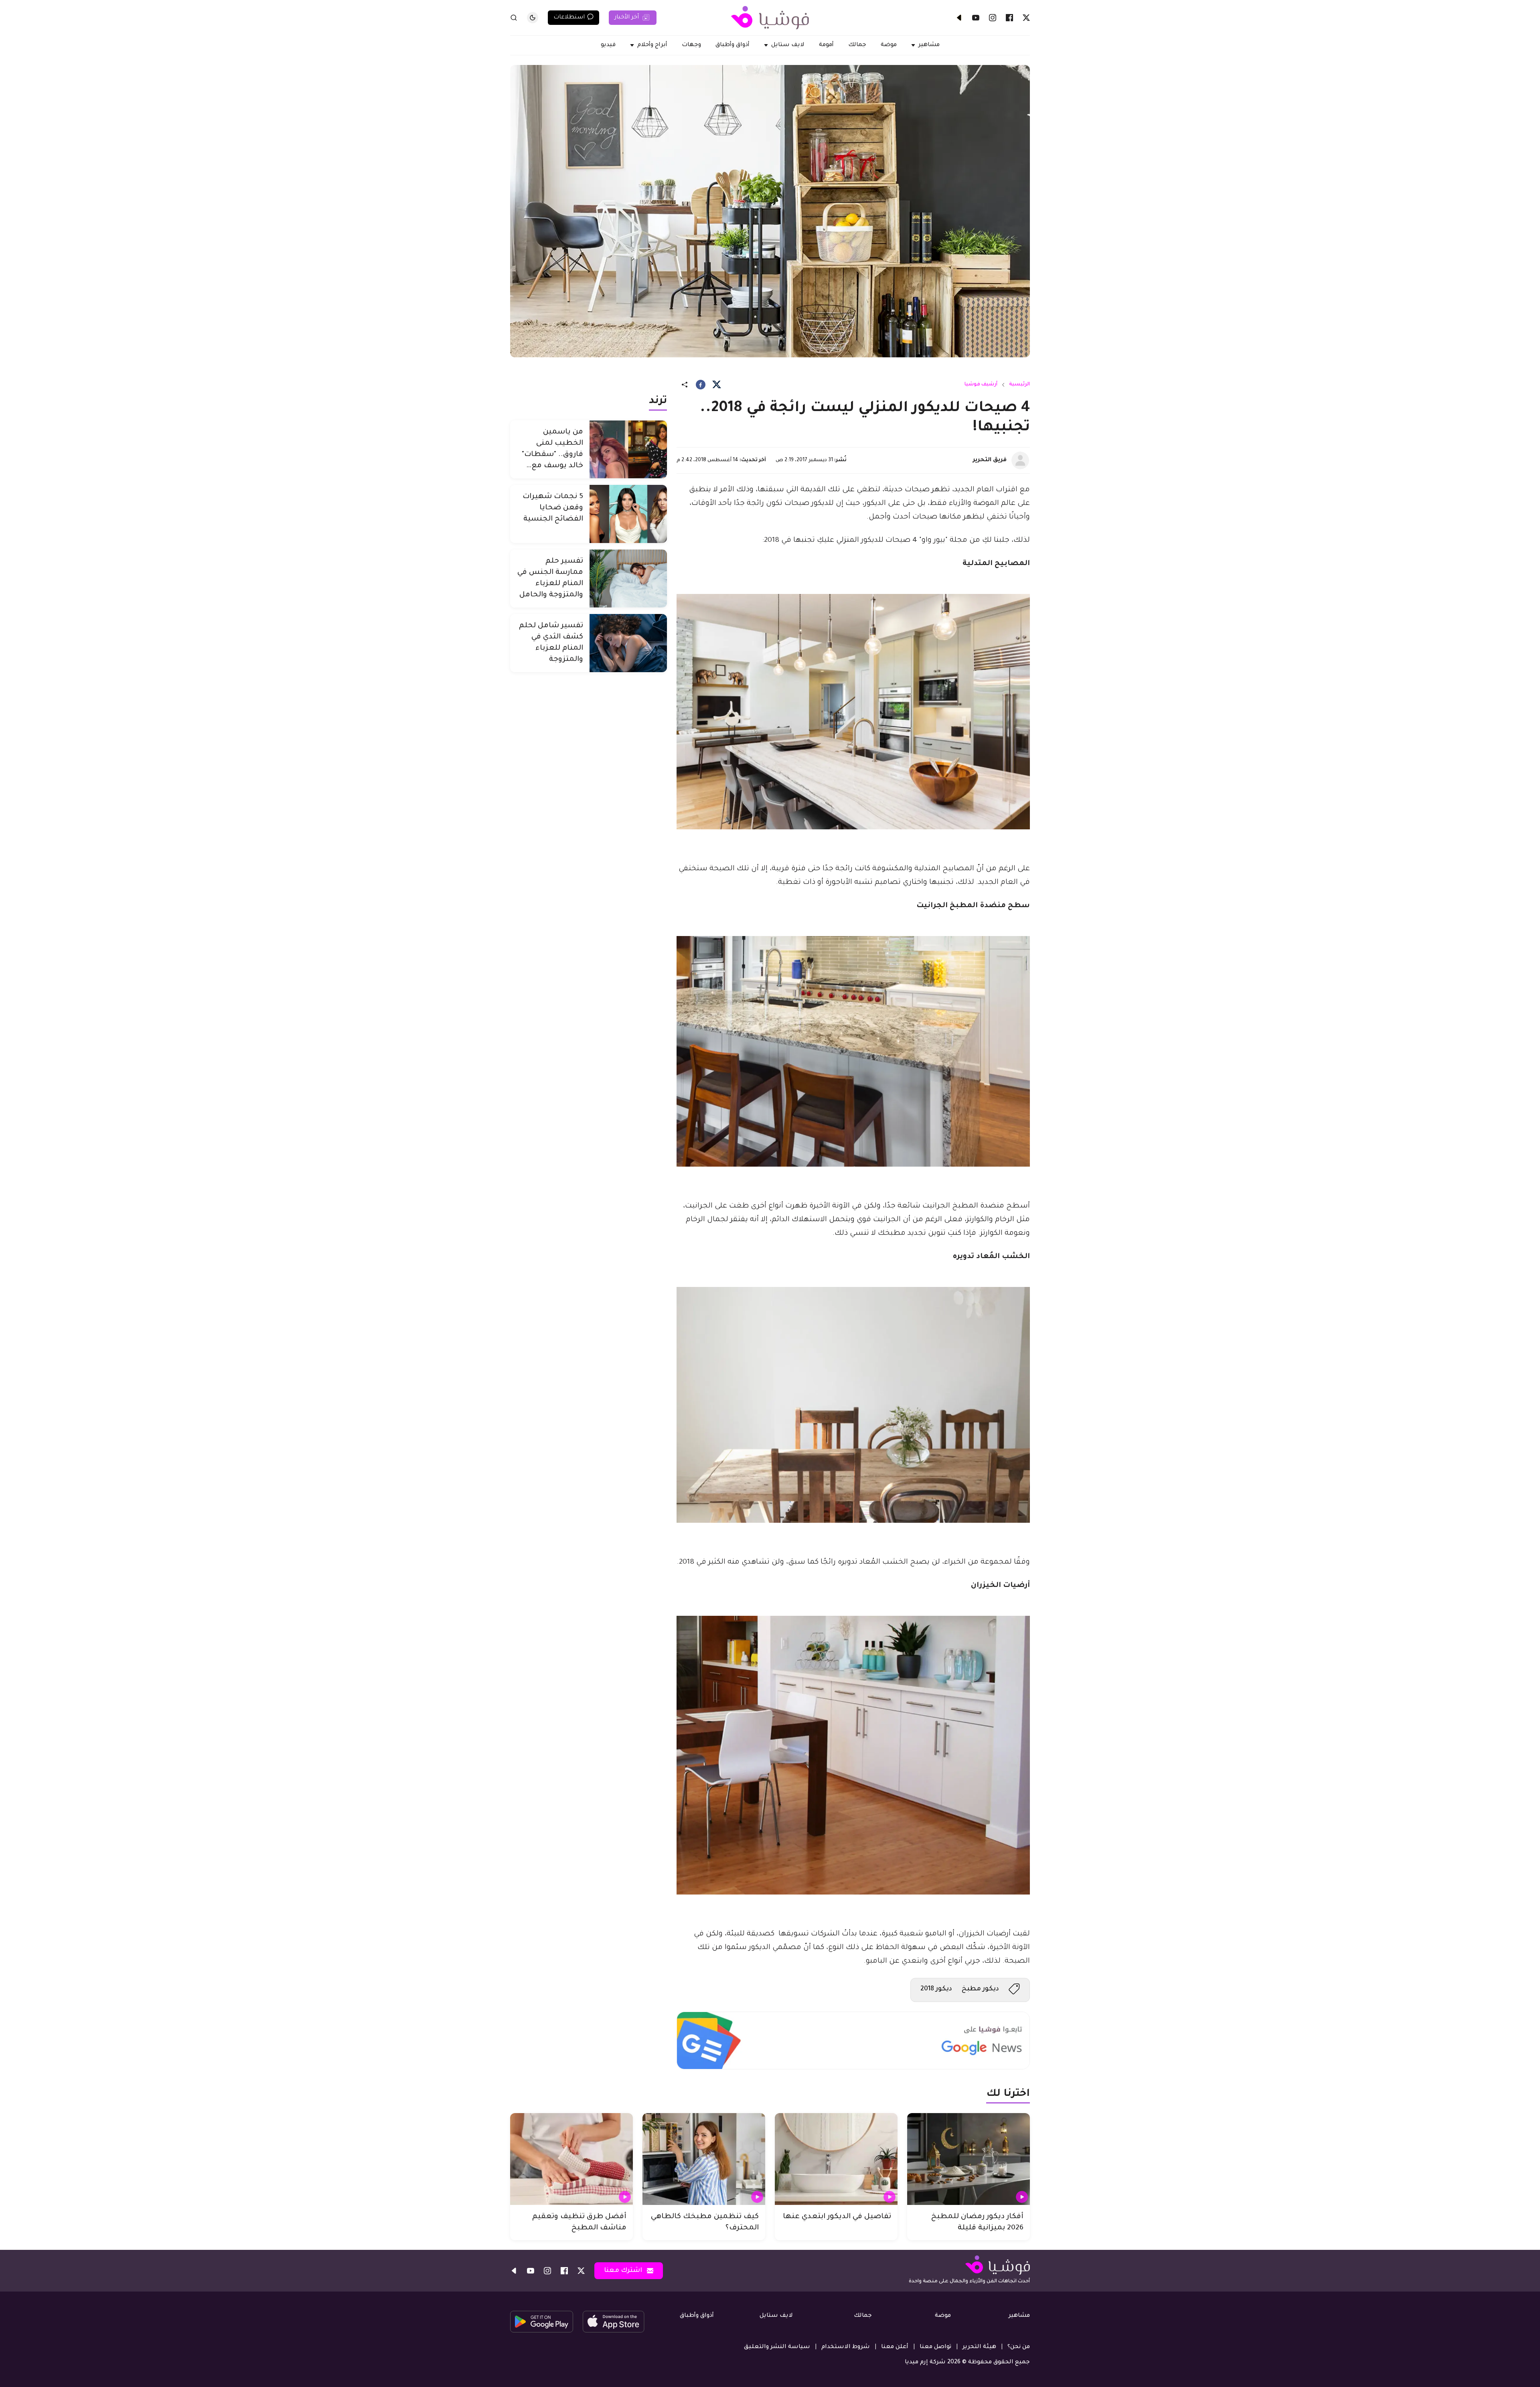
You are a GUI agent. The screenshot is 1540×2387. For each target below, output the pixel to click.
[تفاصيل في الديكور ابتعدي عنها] (836, 2159)
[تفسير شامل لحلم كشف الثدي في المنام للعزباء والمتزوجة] (628, 643)
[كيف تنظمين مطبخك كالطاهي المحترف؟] (704, 2159)
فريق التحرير (990, 460)
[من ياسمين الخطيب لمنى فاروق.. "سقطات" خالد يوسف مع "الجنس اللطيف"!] (628, 449)
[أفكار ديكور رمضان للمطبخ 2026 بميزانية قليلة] (969, 2159)
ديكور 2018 (936, 1989)
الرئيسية (1019, 385)
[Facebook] (1009, 18)
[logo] (770, 18)
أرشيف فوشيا (981, 385)
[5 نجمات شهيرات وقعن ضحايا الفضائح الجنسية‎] (628, 514)
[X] (1026, 18)
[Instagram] (993, 18)
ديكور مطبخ (980, 1989)
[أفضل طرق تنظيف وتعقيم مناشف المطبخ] (571, 2159)
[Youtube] (976, 18)
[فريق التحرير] (1020, 460)
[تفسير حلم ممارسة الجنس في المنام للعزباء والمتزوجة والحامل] (628, 579)
